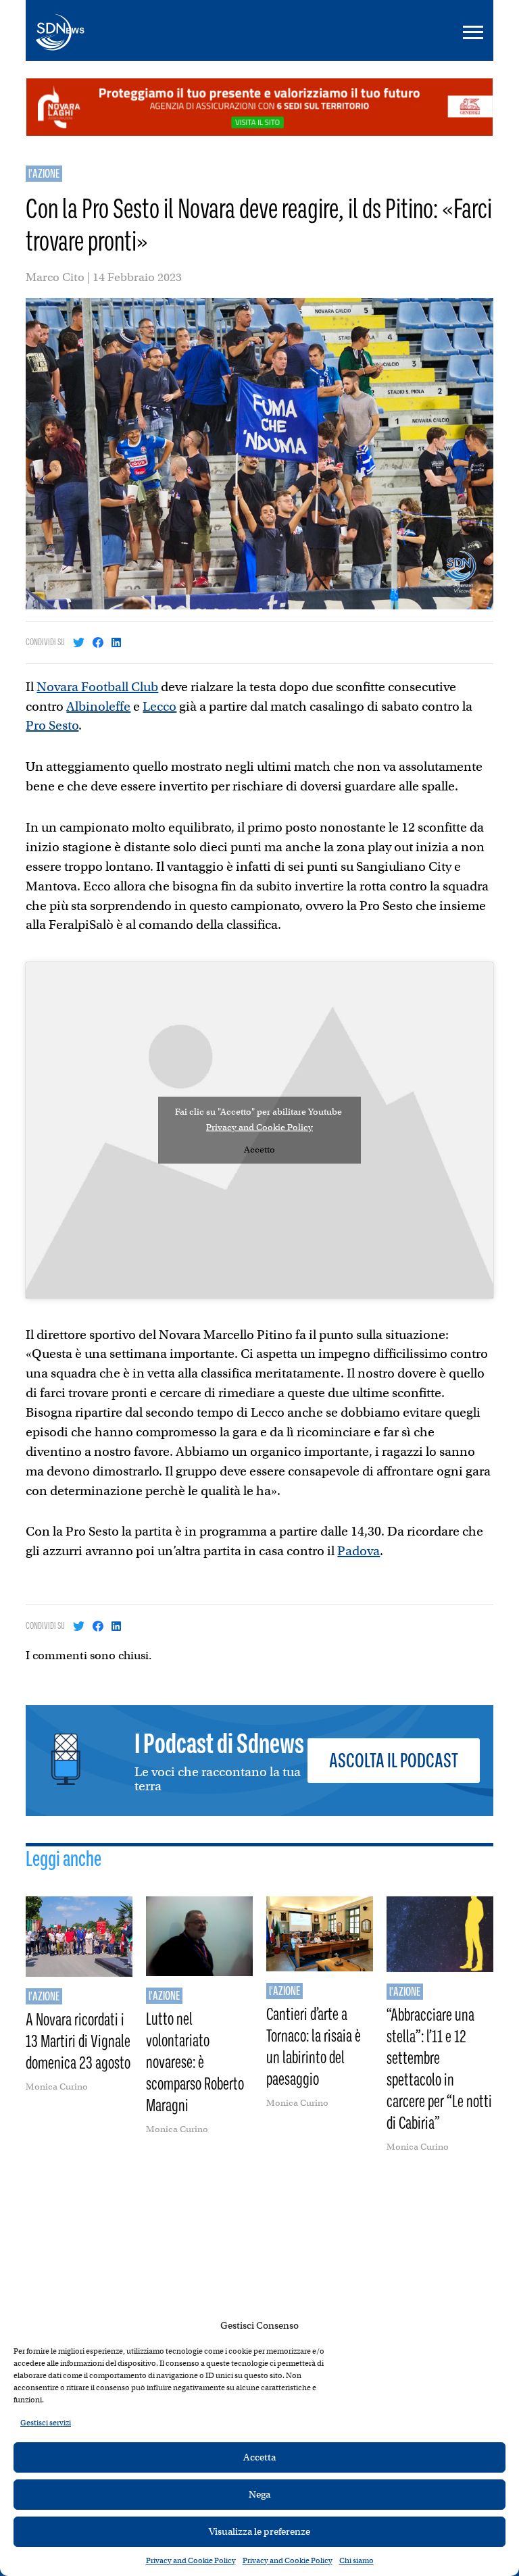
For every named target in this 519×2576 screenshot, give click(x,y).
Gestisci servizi (46, 2423)
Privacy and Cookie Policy (191, 2560)
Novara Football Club (97, 687)
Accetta (259, 2457)
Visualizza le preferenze (259, 2531)
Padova (359, 1551)
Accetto (259, 1149)
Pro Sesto (52, 725)
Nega (259, 2494)
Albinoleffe (98, 706)
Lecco (159, 706)
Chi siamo (356, 2560)
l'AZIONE (44, 174)
